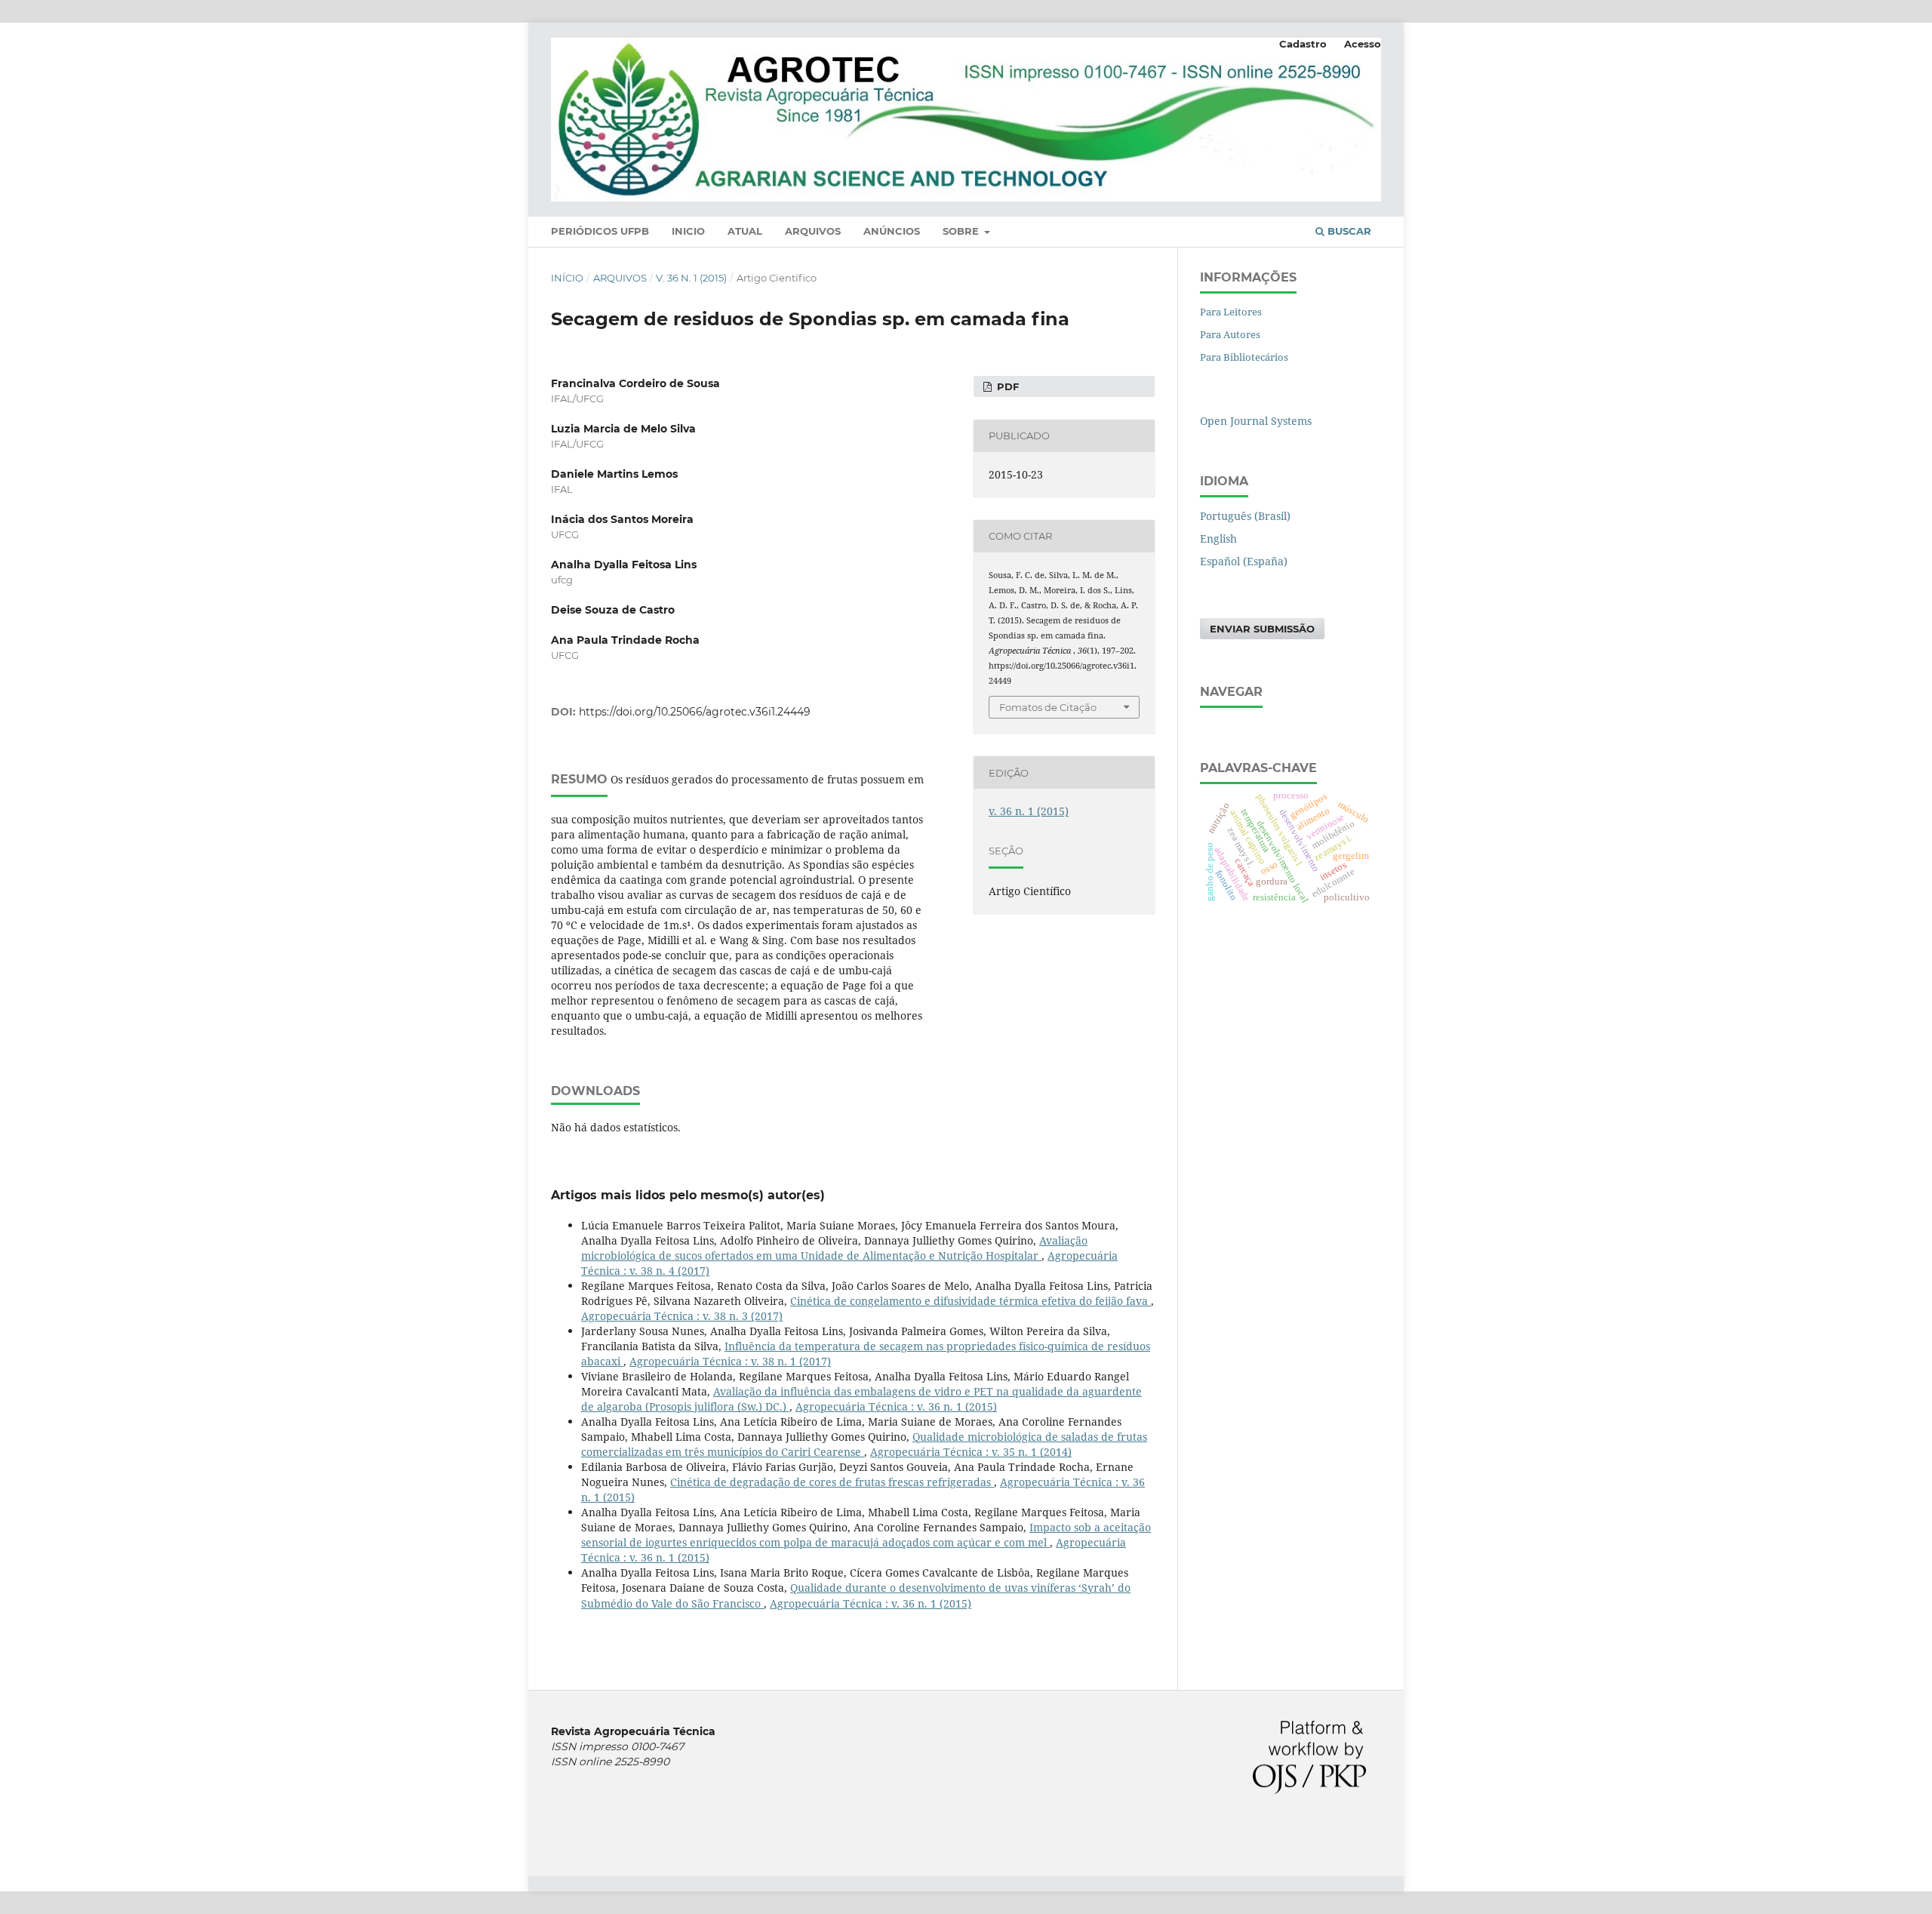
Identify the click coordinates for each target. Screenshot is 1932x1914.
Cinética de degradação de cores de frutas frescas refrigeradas (832, 1482)
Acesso (1363, 44)
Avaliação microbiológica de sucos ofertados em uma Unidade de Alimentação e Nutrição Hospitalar (834, 1248)
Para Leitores (1231, 312)
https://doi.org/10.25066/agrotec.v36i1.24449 (695, 712)
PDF (1006, 386)
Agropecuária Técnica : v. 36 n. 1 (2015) (896, 1406)
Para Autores (1230, 334)
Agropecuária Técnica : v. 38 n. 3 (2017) (682, 1316)
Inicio (688, 231)
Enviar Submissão (1262, 629)
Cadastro (1303, 44)
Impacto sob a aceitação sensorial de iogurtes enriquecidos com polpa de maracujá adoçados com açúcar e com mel (866, 1535)
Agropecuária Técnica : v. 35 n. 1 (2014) (971, 1452)
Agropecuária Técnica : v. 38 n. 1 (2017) (730, 1361)
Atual (745, 231)
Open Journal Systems (1256, 421)
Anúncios (892, 231)
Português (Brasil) (1245, 516)
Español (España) (1244, 561)
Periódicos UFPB (600, 231)
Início (567, 278)
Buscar (1348, 231)
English (1218, 539)
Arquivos (813, 231)
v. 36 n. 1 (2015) (691, 278)
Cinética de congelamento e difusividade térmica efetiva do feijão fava (971, 1301)
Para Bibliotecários (1244, 357)
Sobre (962, 231)
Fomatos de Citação (1048, 707)
